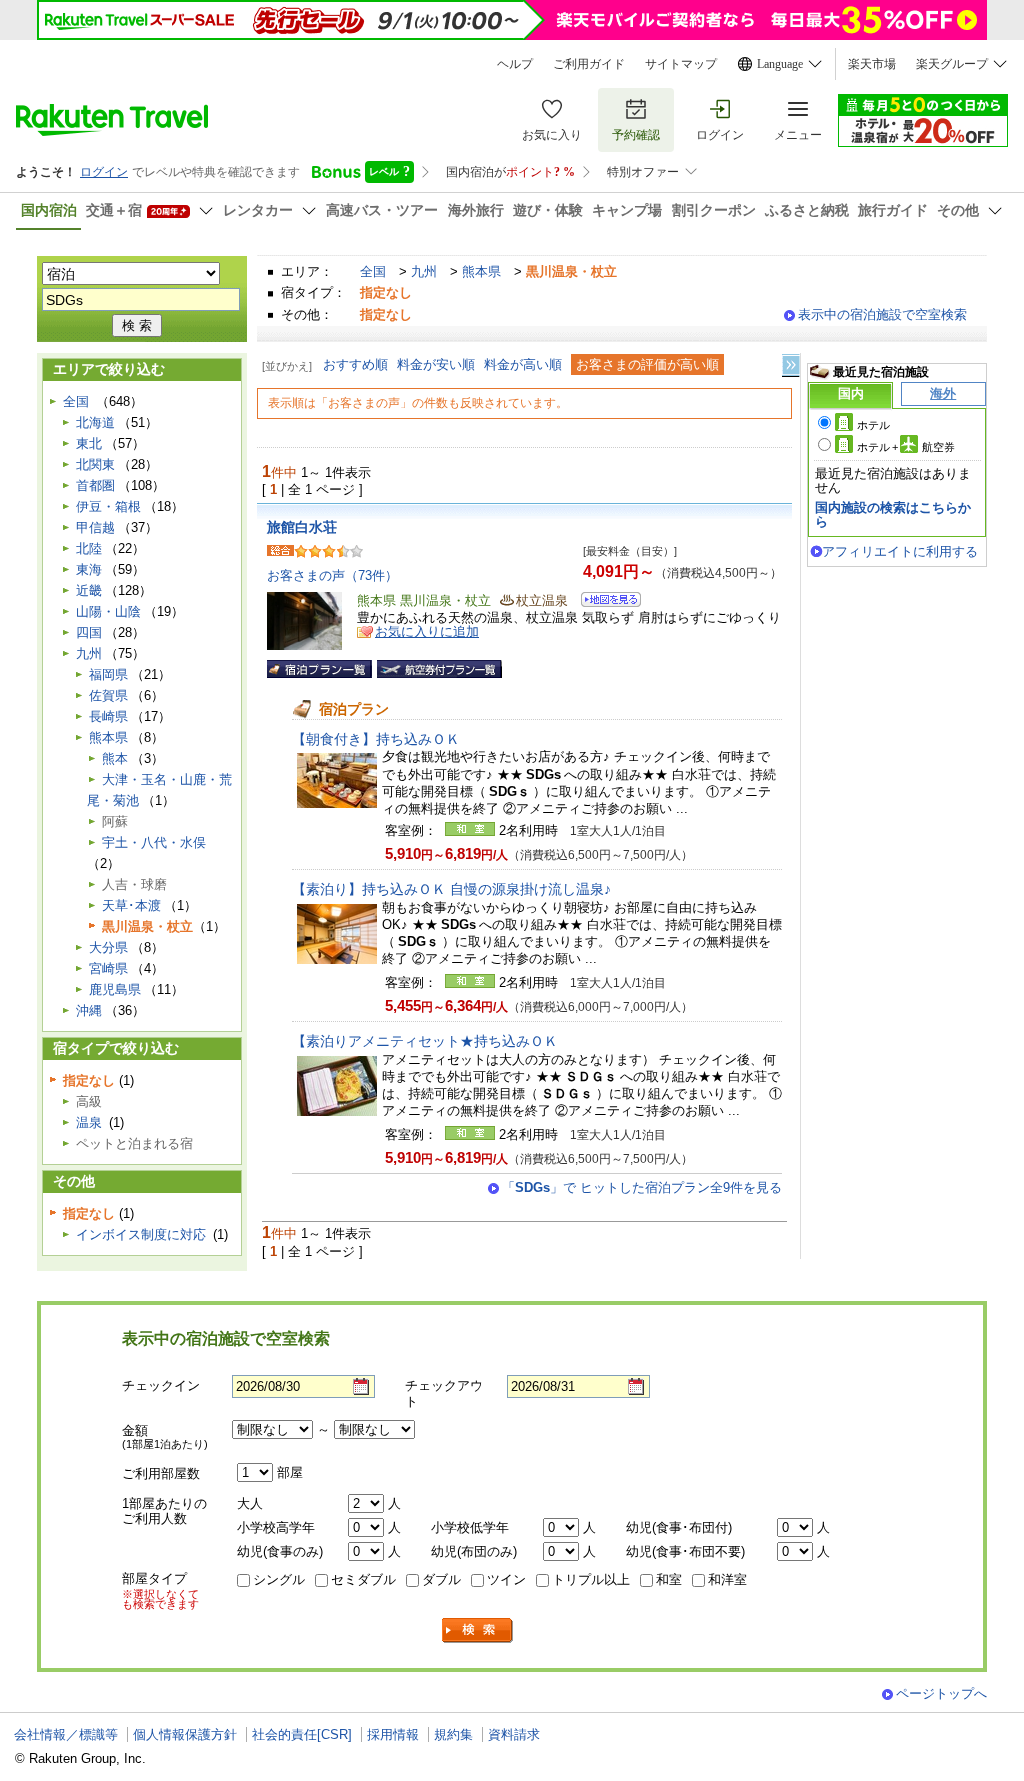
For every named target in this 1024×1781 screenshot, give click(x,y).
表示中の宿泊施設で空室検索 (882, 314)
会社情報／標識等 (66, 1734)
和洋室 (727, 1579)
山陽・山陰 (108, 611)
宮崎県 (108, 968)
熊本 (115, 758)
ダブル (441, 1579)
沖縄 (89, 1010)
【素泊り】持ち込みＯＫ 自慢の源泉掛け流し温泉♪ (451, 889)
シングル (279, 1579)
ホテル (873, 425)
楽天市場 (872, 64)
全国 (373, 271)
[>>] (792, 365)
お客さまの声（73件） (332, 575)
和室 (669, 1579)
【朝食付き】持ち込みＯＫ (376, 739)
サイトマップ (681, 64)
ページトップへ (941, 1693)
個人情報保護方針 (185, 1734)
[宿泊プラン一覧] (319, 669)
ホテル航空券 (906, 447)
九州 (424, 271)
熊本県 (481, 271)
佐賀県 (108, 695)
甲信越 (95, 527)
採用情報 (393, 1734)
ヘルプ (515, 64)
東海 (89, 569)
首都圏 (95, 485)
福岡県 (108, 674)
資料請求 (514, 1734)
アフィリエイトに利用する (900, 551)
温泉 (89, 1122)
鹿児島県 (115, 989)
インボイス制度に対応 (141, 1234)
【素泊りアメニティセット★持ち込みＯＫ (425, 1041)
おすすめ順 (355, 364)
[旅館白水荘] (604, 602)
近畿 (89, 590)
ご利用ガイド (589, 64)
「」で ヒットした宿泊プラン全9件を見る (642, 1187)
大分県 (108, 947)
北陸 (89, 548)
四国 (89, 632)
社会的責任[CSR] (302, 1734)
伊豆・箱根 (108, 506)
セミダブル (363, 1579)
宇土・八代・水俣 (154, 842)
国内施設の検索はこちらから (893, 514)
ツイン (506, 1579)
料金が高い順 (523, 364)
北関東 (95, 464)
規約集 (453, 1734)
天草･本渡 (131, 905)
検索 (478, 1630)
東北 (89, 443)
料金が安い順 (436, 364)
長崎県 (108, 716)
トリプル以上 (591, 1579)
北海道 (95, 422)
